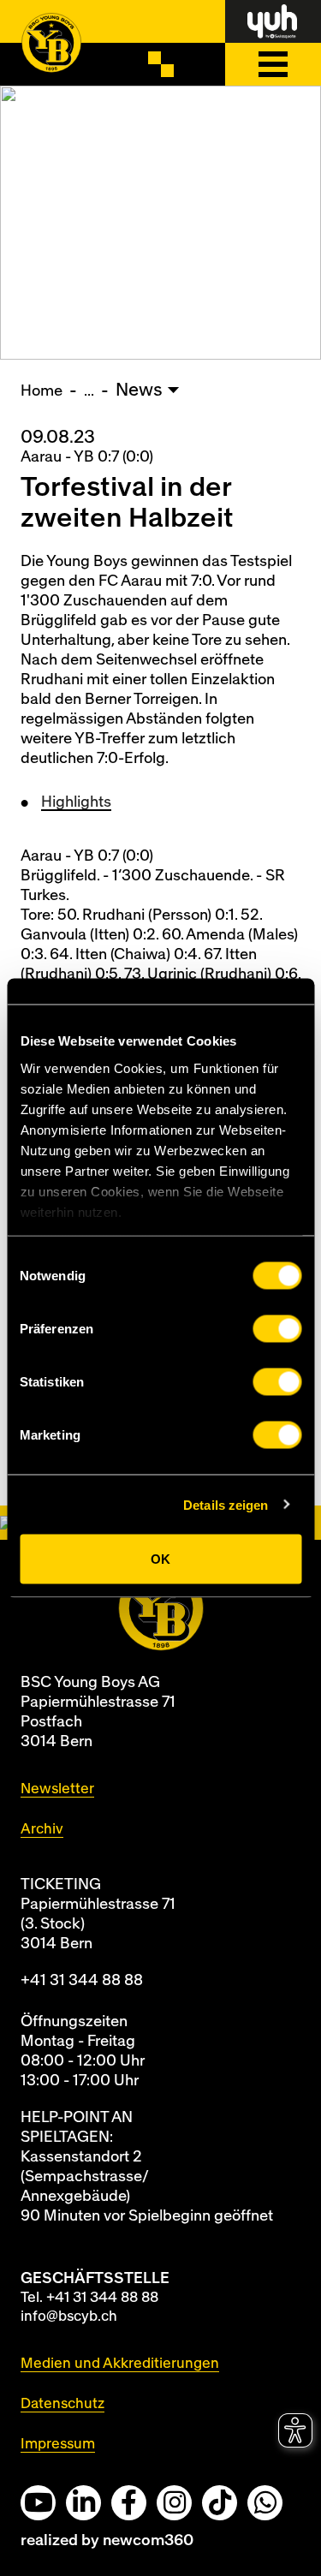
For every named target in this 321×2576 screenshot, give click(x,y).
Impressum (58, 2444)
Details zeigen (226, 1504)
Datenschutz (62, 2403)
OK (160, 1559)
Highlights (76, 802)
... (89, 391)
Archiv (42, 1829)
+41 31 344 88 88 (82, 1980)
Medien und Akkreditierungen (120, 2363)
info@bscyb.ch (69, 2316)
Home (42, 391)
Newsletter (57, 1789)
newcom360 (148, 2540)
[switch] (277, 1329)
